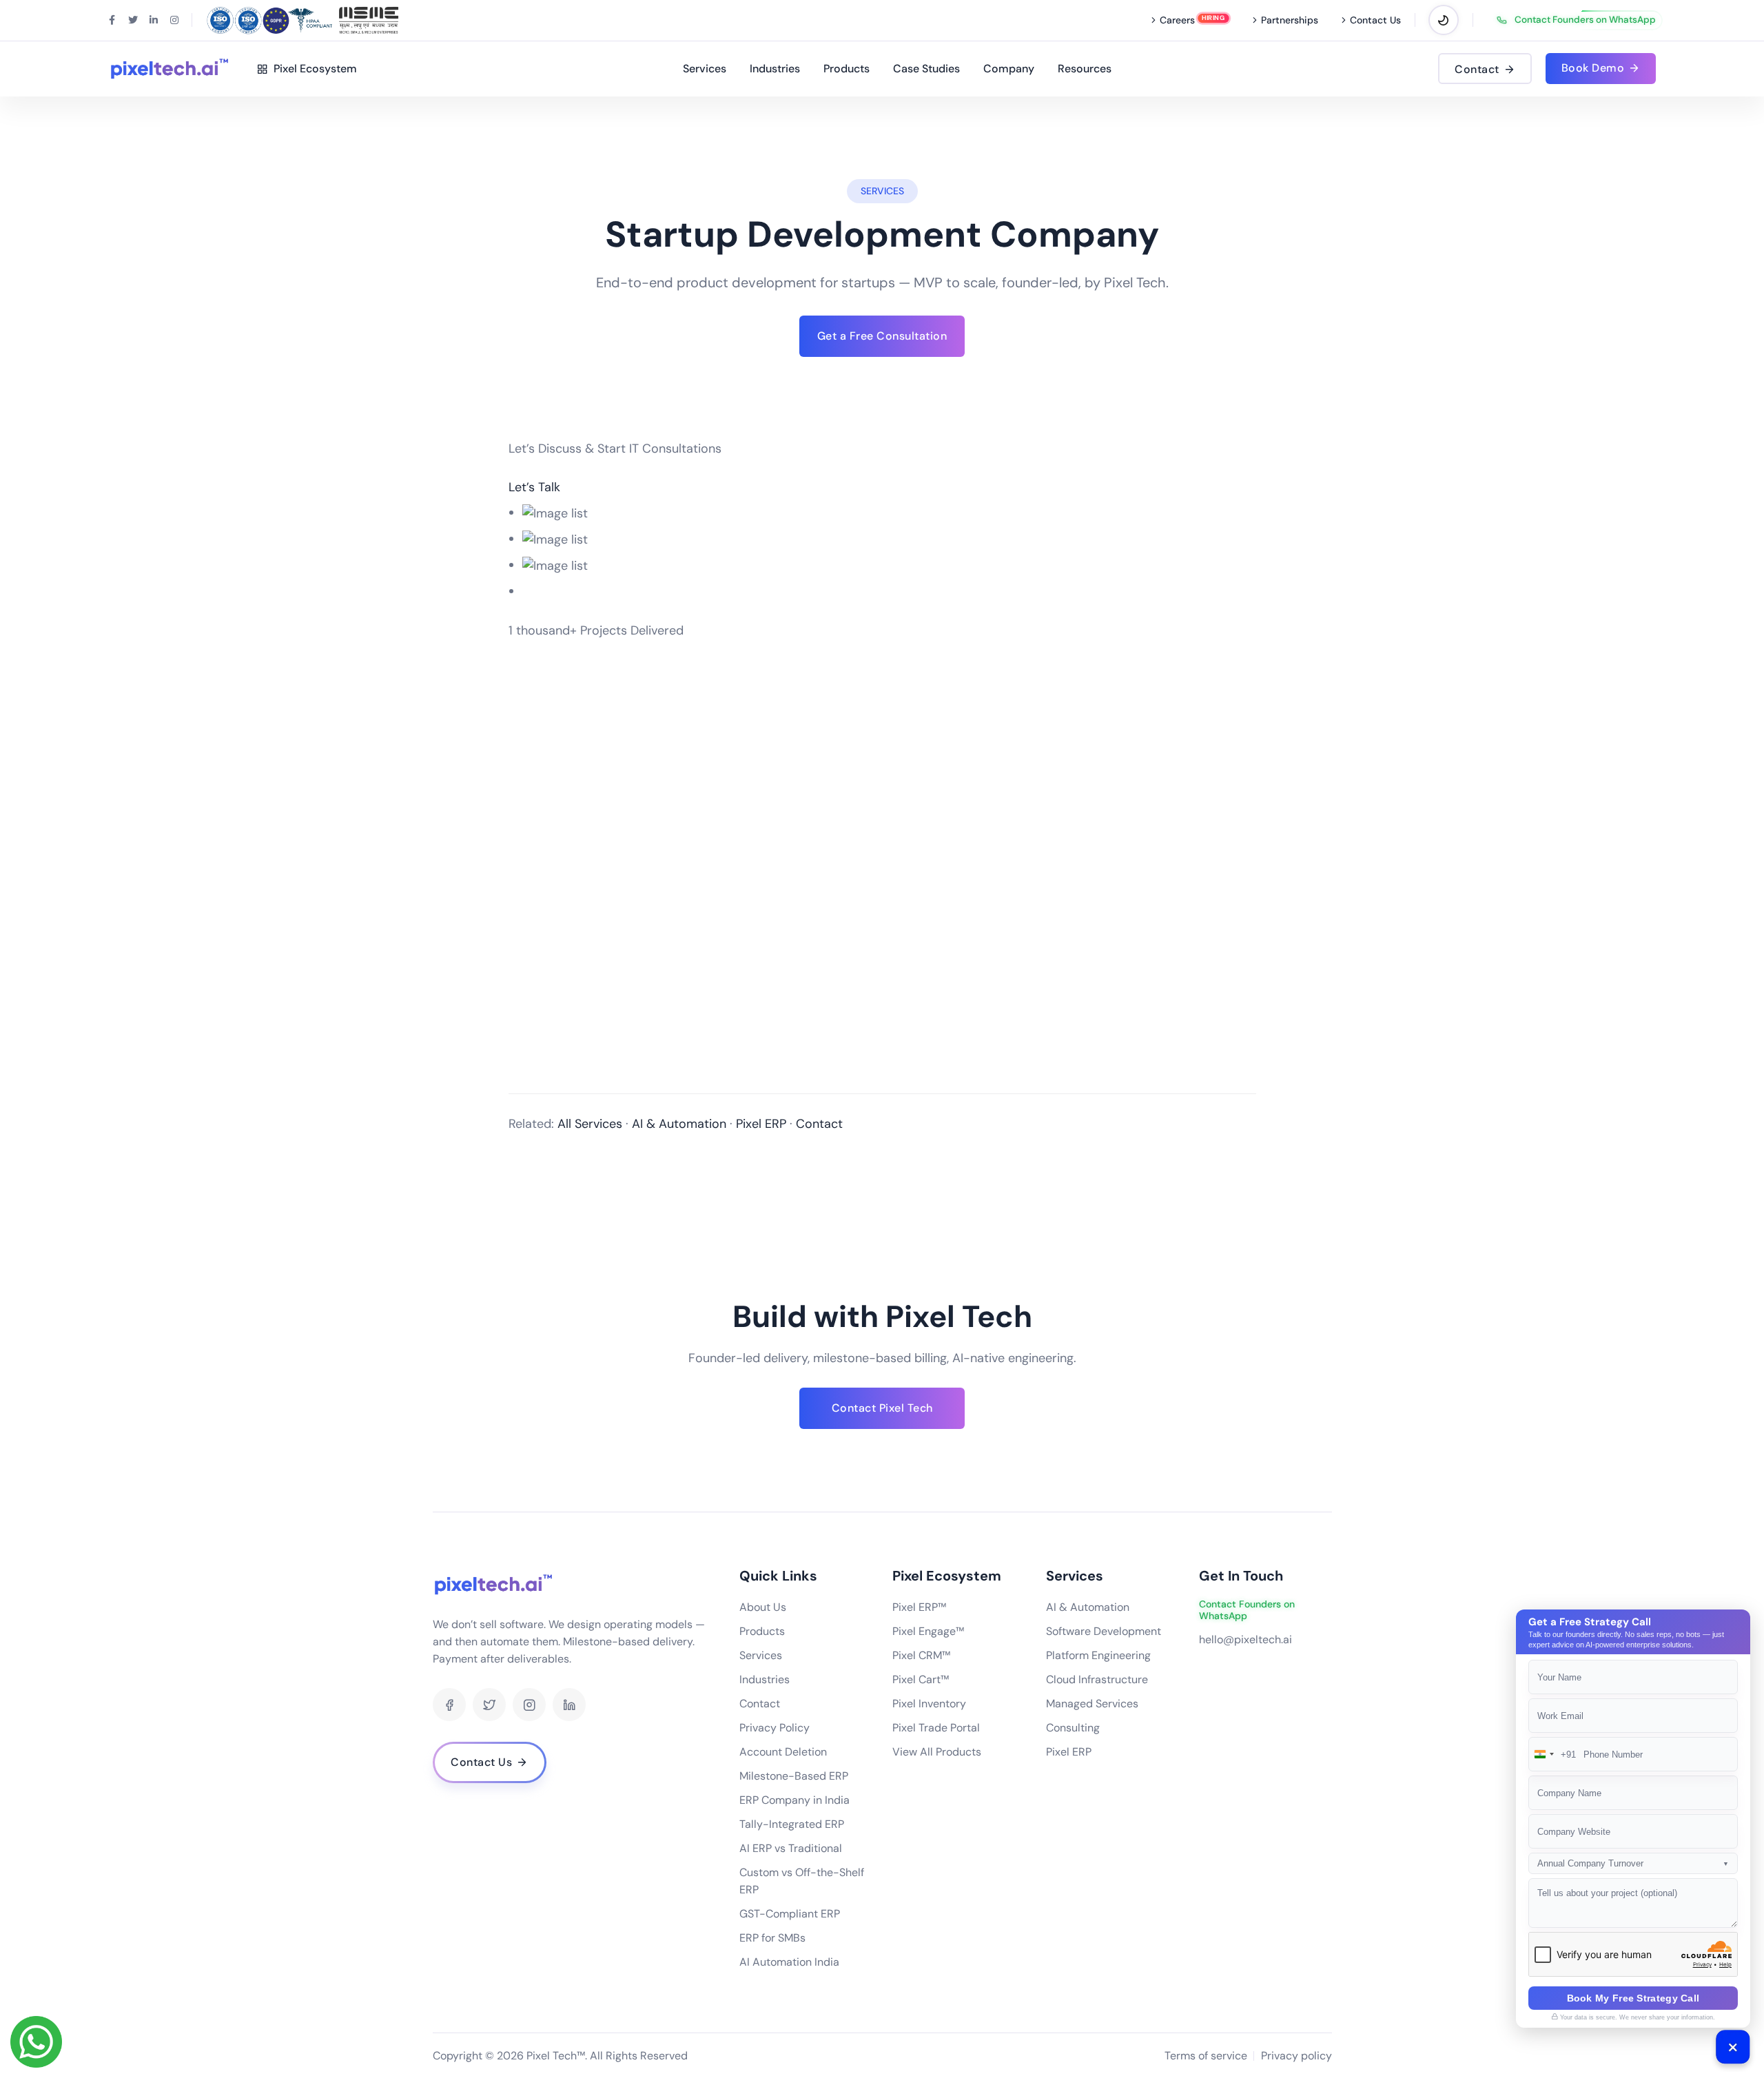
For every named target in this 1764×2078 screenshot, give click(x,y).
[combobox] (1552, 1754)
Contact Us (1375, 20)
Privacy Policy (775, 1728)
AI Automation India (789, 1962)
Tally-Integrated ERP (792, 1824)
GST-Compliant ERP (790, 1914)
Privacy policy (1296, 2056)
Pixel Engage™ (928, 1631)
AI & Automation (679, 1124)
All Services (590, 1124)
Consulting (1073, 1728)
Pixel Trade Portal (936, 1728)
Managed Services (1092, 1704)
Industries (775, 69)
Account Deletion (783, 1752)
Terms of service (1206, 2056)
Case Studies (926, 69)
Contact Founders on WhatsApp (1585, 20)
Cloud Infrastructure (1097, 1679)
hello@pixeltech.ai (1245, 1639)
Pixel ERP (761, 1124)
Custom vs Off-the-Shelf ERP (802, 1881)
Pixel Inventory (929, 1704)
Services (705, 69)
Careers (1177, 20)
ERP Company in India (794, 1800)
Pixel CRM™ (921, 1655)
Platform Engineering (1098, 1655)
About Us (763, 1607)
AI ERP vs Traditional (791, 1848)
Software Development (1104, 1631)
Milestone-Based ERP (794, 1776)
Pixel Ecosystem (312, 69)
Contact (819, 1124)
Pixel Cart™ (921, 1679)
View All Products (937, 1752)
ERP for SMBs (772, 1938)
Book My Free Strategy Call (1633, 1998)
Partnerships (1290, 20)
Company (1009, 69)
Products (847, 69)
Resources (1085, 69)
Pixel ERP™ (919, 1607)
